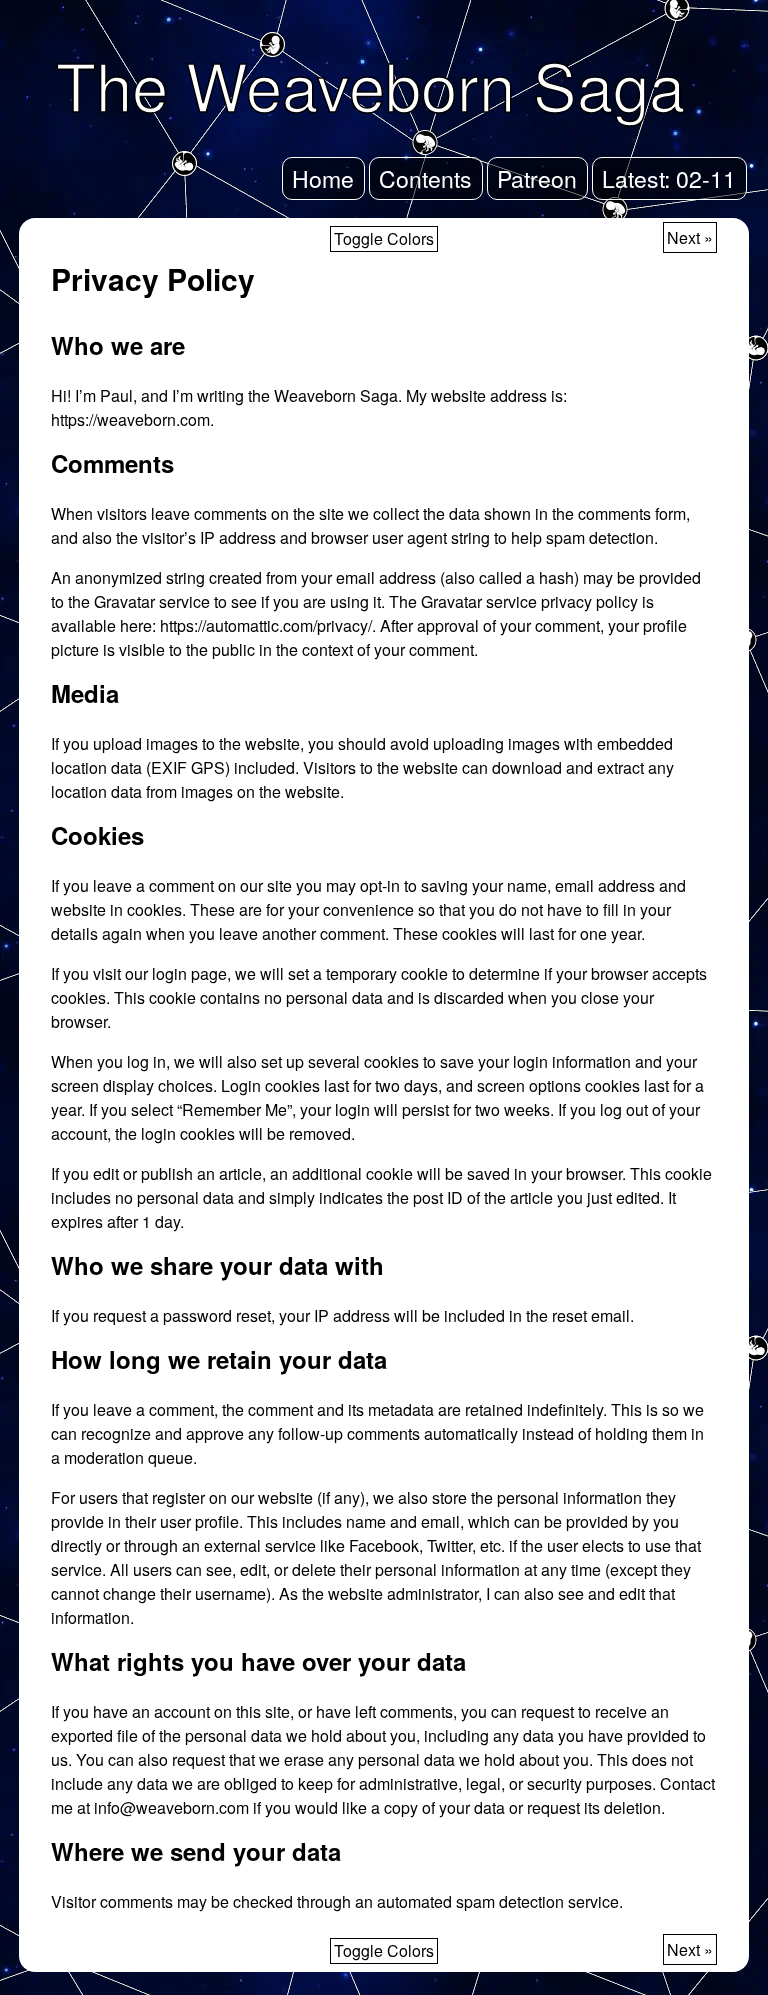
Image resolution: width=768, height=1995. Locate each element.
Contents (425, 178)
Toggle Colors (384, 238)
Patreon (537, 178)
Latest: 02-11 (669, 178)
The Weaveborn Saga (370, 84)
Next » (690, 237)
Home (323, 178)
